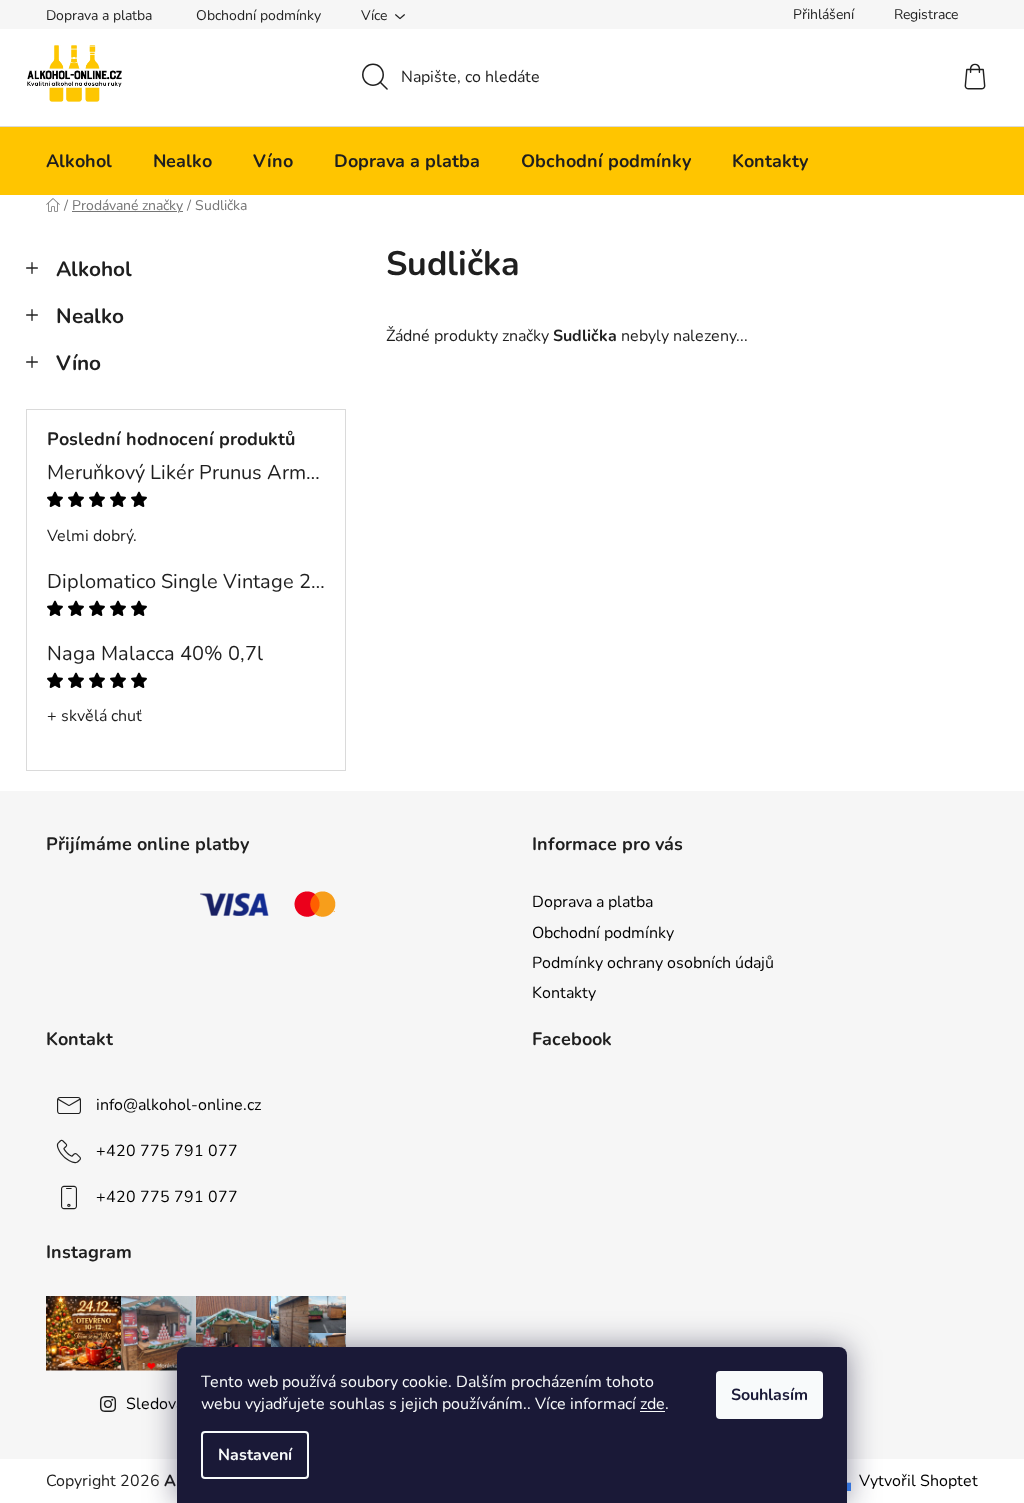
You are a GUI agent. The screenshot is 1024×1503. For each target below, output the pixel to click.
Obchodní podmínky (258, 15)
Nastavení (255, 1455)
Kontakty (564, 993)
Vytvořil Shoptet (918, 1481)
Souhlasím (769, 1395)
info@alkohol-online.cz (178, 1105)
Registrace (926, 14)
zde (652, 1404)
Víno (78, 363)
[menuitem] (79, 161)
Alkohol (94, 269)
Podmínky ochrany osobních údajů (653, 963)
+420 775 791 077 (167, 1151)
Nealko (90, 316)
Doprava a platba (99, 15)
